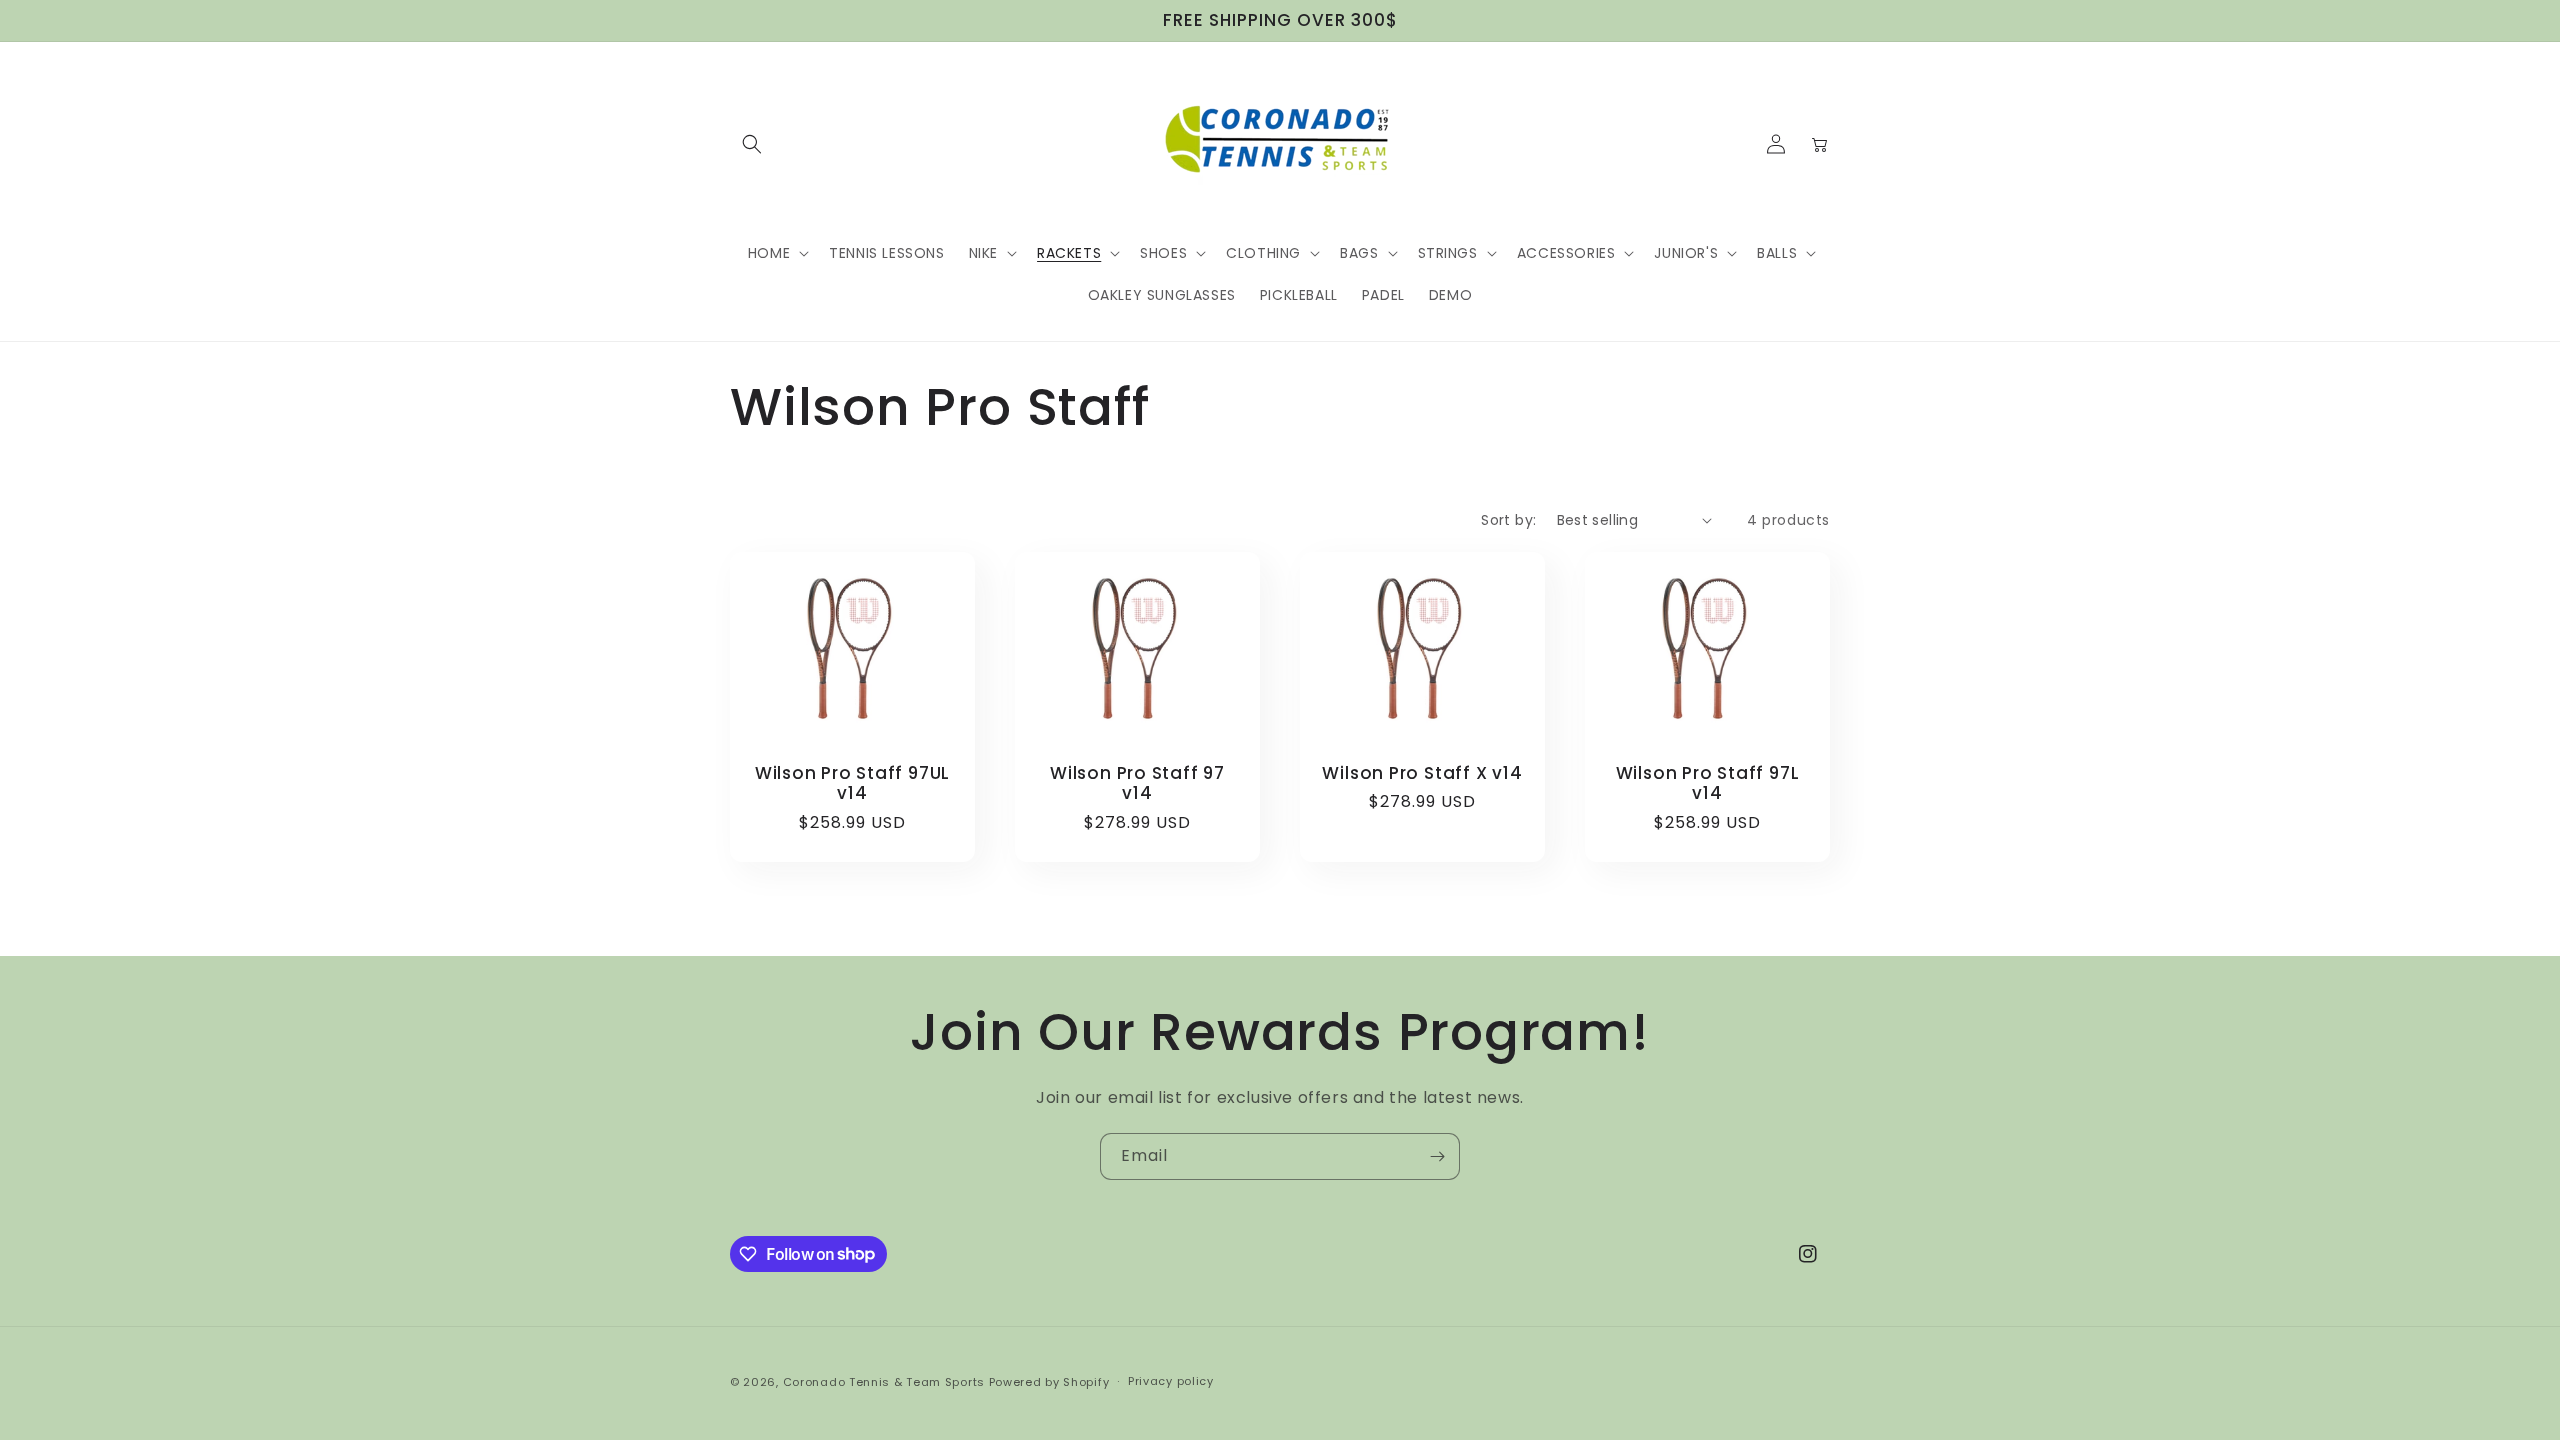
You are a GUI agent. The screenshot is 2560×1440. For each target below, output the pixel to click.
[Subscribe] (1437, 1156)
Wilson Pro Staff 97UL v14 (852, 784)
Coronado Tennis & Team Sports (884, 1382)
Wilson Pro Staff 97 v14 (1137, 784)
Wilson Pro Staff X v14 (1422, 773)
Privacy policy (1171, 1381)
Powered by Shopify (1049, 1382)
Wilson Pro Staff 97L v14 (1708, 784)
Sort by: (1508, 520)
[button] (752, 144)
